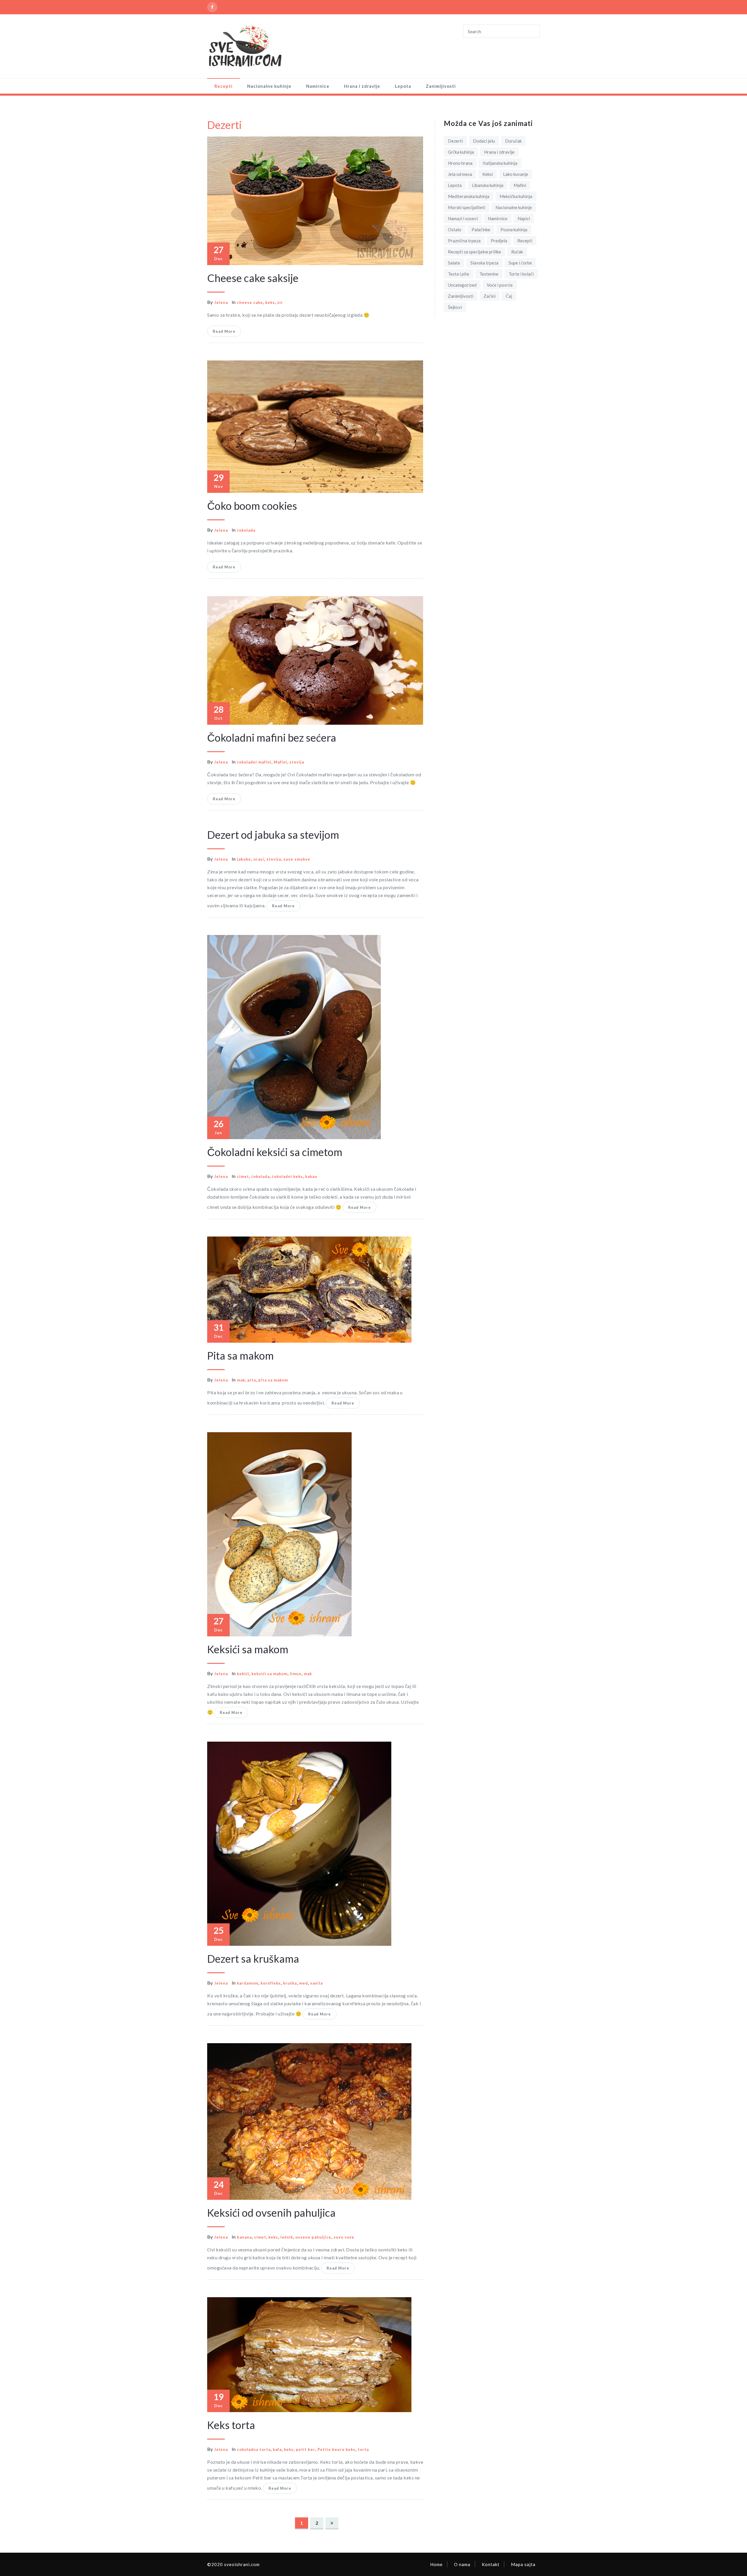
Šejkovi (455, 307)
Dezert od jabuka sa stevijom (273, 835)
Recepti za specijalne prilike (474, 252)
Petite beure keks (336, 2449)
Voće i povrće (500, 285)
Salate (454, 263)
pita (252, 1380)
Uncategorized (462, 285)
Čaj (509, 296)
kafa (277, 2449)
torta (363, 2449)
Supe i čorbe (520, 263)
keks (270, 302)
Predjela (499, 241)
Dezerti (455, 141)
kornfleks (271, 1983)
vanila (316, 1983)
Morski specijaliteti (467, 207)
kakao (311, 1176)
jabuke (244, 859)
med (303, 1983)
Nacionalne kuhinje (269, 86)
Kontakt (491, 2564)
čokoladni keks (287, 1176)
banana (244, 2237)
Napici (524, 218)
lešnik (287, 2237)
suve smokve (297, 859)
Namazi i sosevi (463, 218)
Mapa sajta (523, 2564)
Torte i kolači (521, 274)
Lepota (403, 86)
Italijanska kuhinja (500, 163)
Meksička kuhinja (516, 196)
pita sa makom (273, 1380)
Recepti (224, 86)
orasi (259, 859)
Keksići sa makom (248, 1649)
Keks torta (231, 2425)
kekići (243, 1674)
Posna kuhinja (514, 230)
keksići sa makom (269, 1674)
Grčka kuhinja (461, 152)
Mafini (280, 762)
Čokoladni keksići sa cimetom (275, 1152)
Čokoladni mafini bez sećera (272, 738)
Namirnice (318, 86)
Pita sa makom (240, 1356)
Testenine (489, 274)
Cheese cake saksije (253, 278)
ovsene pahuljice (313, 2237)
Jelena (221, 302)
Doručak (513, 141)
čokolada (246, 530)
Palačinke (481, 230)
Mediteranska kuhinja (469, 196)
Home (436, 2564)
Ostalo (455, 230)
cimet (243, 1176)
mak (241, 1380)
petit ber (306, 2449)
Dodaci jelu (484, 141)
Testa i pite (459, 274)
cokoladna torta (254, 2449)
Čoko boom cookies (252, 506)
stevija (297, 762)
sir (280, 302)
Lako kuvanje (516, 174)
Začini (489, 296)
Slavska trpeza (484, 263)
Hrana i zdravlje (362, 86)
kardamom (248, 1983)
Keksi (488, 174)
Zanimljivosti (441, 86)
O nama (462, 2564)
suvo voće (344, 2237)
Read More (224, 331)
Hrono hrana (460, 163)
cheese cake (250, 302)
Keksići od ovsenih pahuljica (271, 2213)
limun (296, 1674)
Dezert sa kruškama (253, 1959)
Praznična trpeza (464, 241)
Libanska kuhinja (488, 185)
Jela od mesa (460, 174)
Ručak (517, 252)
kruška (290, 1983)
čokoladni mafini (254, 762)
